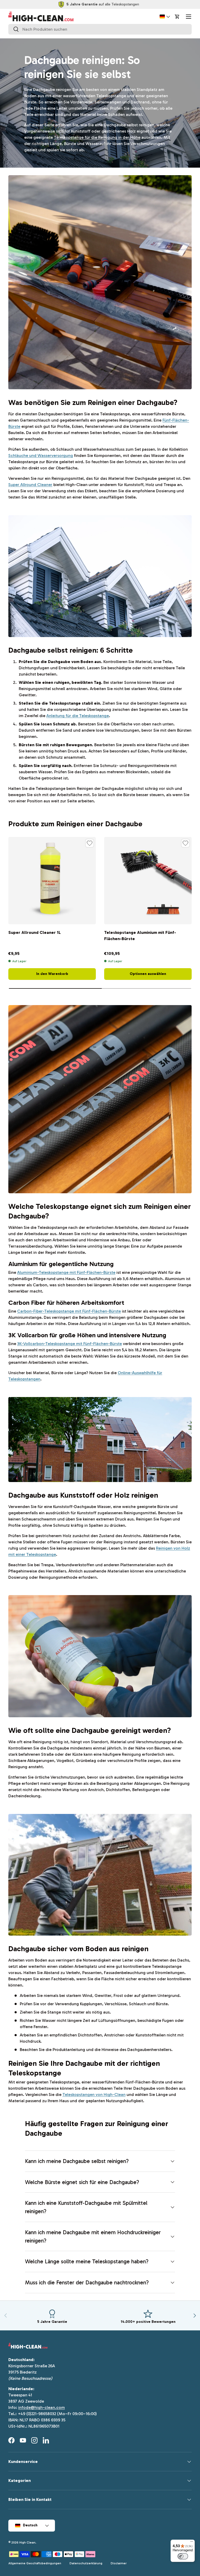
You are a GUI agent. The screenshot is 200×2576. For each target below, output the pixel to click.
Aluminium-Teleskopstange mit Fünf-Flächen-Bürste (66, 1272)
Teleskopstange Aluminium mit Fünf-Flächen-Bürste (140, 936)
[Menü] (192, 2543)
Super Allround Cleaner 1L (35, 932)
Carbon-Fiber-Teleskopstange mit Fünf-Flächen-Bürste (69, 1311)
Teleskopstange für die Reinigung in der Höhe (97, 137)
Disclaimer (119, 2563)
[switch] (183, 2556)
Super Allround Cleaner (30, 485)
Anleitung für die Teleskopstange (78, 716)
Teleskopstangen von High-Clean (94, 2095)
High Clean (27, 2542)
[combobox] (100, 29)
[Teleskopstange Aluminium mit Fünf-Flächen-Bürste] (148, 881)
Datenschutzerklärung (86, 2563)
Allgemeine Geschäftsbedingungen (35, 2563)
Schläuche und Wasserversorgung (41, 455)
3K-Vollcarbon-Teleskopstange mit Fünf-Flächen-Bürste (70, 1344)
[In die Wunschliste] (90, 843)
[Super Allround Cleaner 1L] (52, 881)
